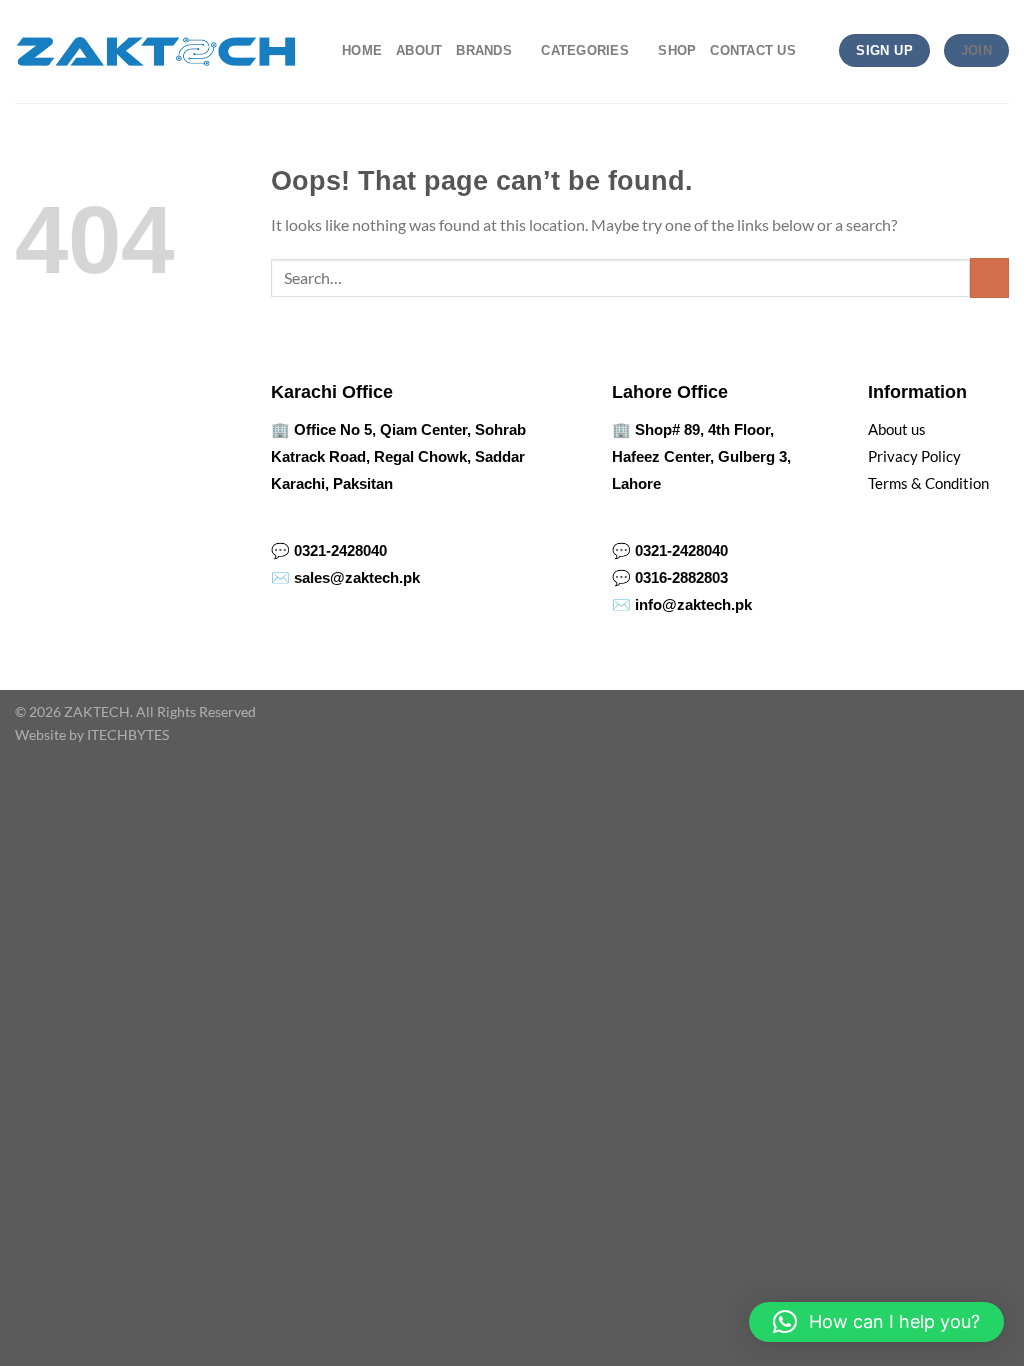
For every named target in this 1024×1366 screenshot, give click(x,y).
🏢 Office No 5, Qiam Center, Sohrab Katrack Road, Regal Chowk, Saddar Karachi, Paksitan (398, 456)
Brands (484, 50)
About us (897, 429)
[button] (876, 1322)
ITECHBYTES (128, 734)
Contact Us (753, 50)
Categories (585, 50)
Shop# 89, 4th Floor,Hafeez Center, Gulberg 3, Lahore (701, 456)
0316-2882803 (681, 577)
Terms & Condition (928, 483)
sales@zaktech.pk (357, 577)
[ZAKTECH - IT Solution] (155, 52)
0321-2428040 (340, 550)
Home (362, 50)
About (419, 50)
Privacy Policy (914, 456)
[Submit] (989, 277)
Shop (677, 50)
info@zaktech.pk (693, 604)
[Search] (817, 50)
